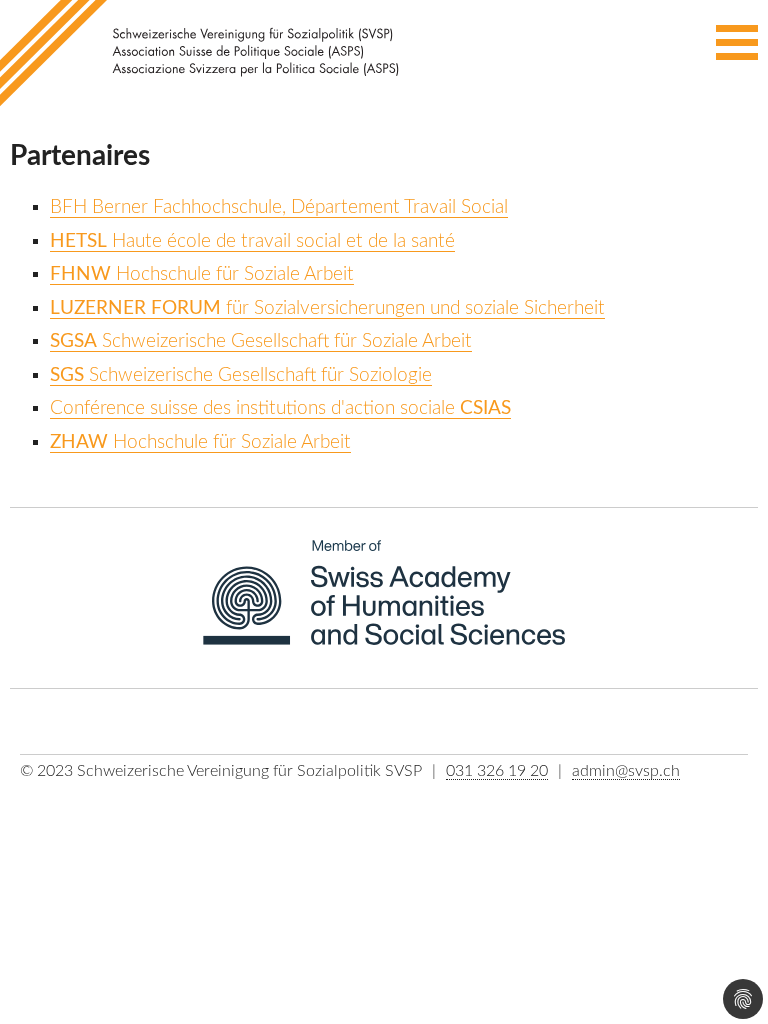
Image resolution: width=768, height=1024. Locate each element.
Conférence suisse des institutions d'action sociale (280, 408)
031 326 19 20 (497, 771)
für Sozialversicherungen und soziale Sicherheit (327, 308)
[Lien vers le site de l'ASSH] (384, 605)
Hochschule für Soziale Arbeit (202, 274)
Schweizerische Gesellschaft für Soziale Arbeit (261, 341)
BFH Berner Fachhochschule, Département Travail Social (279, 207)
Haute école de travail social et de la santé (252, 241)
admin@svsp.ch (626, 771)
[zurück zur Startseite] (205, 54)
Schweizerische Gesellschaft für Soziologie (241, 375)
